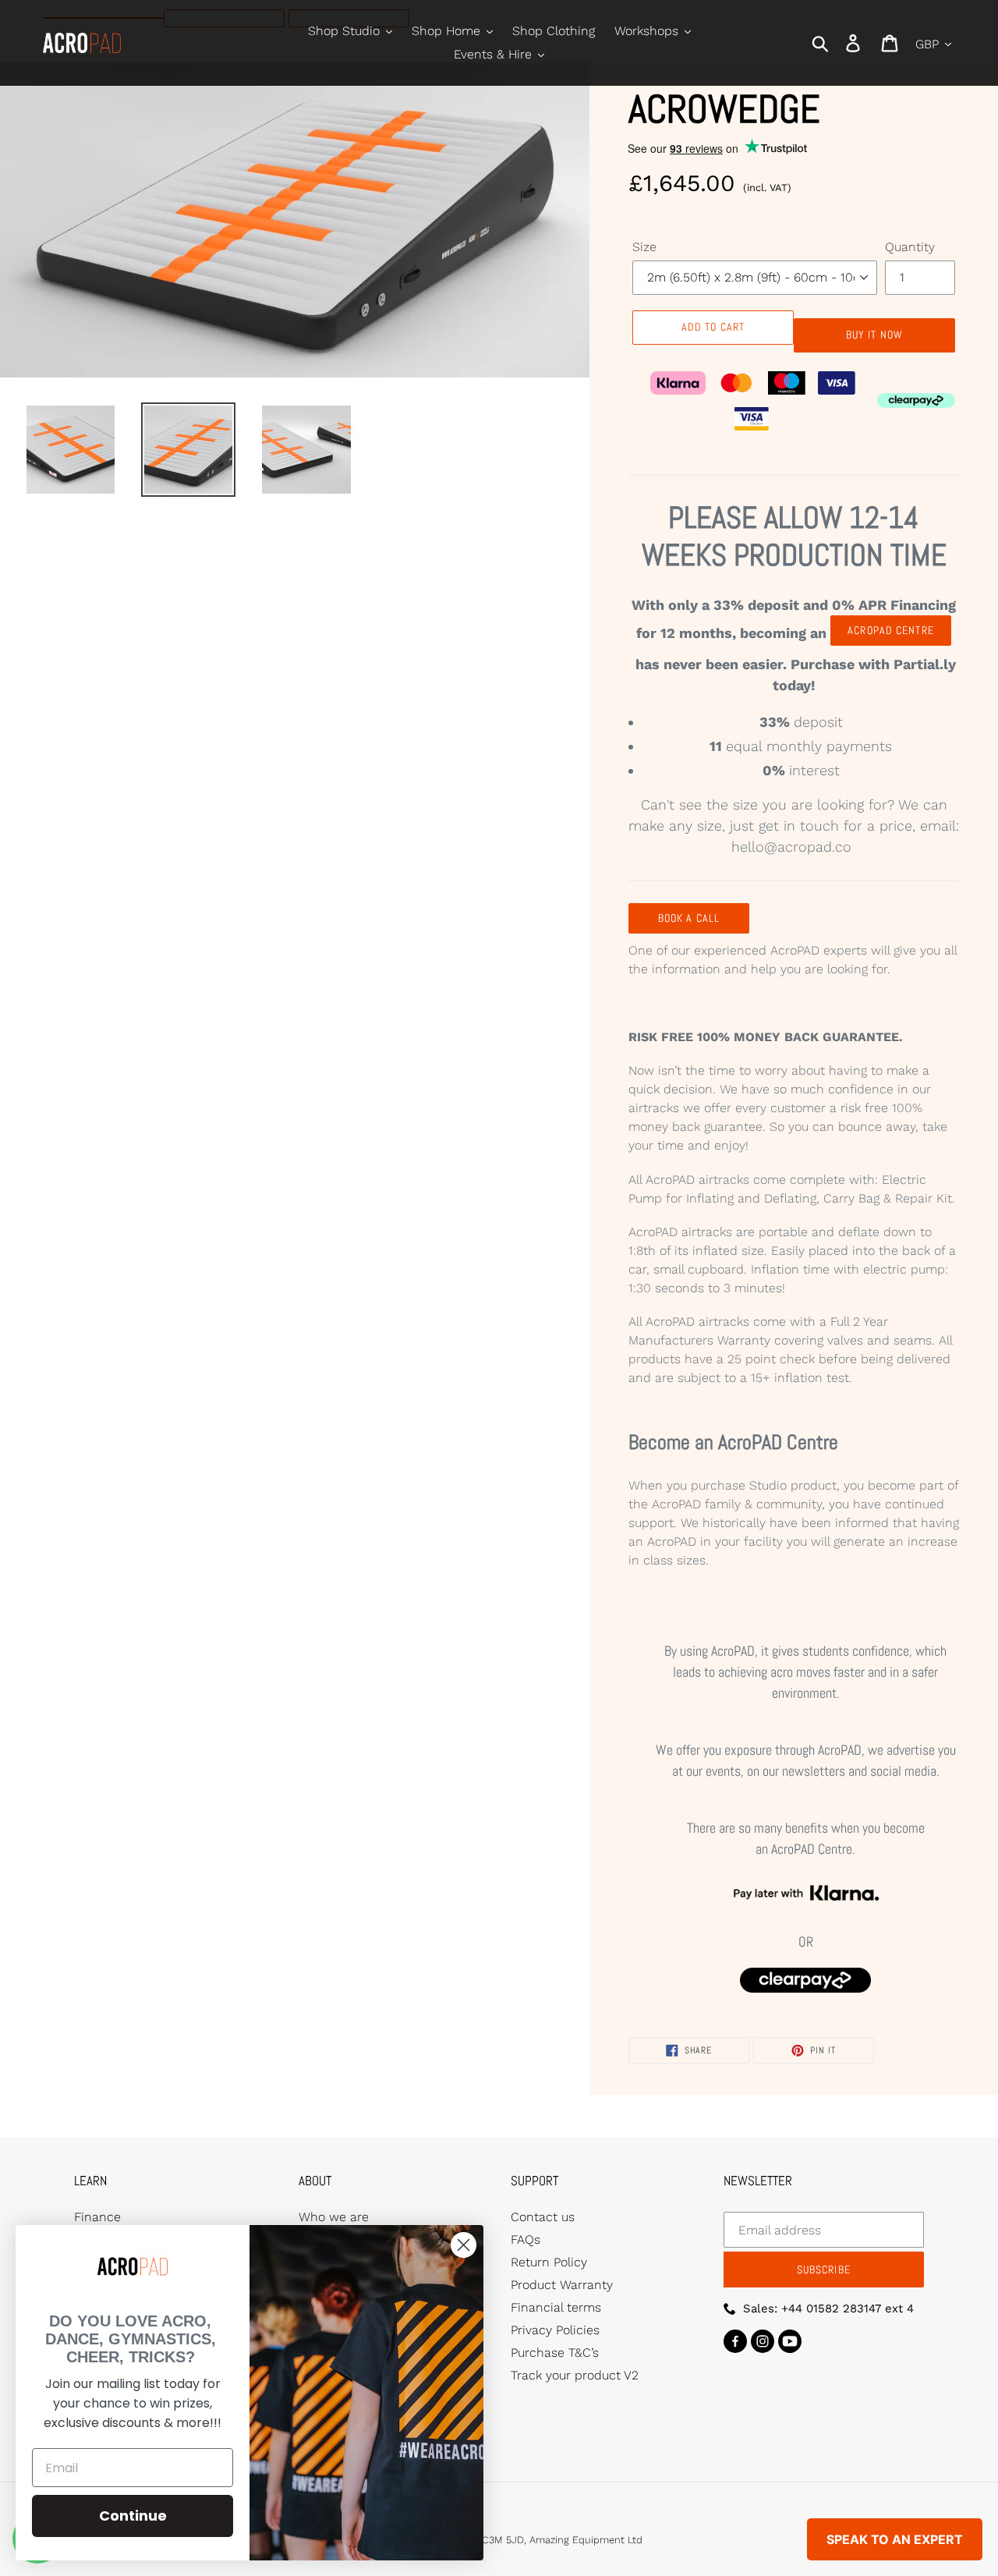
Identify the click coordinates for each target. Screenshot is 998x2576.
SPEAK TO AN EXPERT (895, 2539)
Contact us (543, 2217)
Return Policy (549, 2262)
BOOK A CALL (689, 918)
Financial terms (556, 2307)
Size (644, 247)
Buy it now (874, 335)
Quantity (910, 247)
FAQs (526, 2239)
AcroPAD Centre (891, 630)
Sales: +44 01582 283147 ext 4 (828, 2308)
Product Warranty (562, 2285)
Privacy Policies (555, 2330)
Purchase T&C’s (555, 2353)
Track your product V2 (575, 2375)
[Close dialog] (464, 2245)
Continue (133, 2516)
